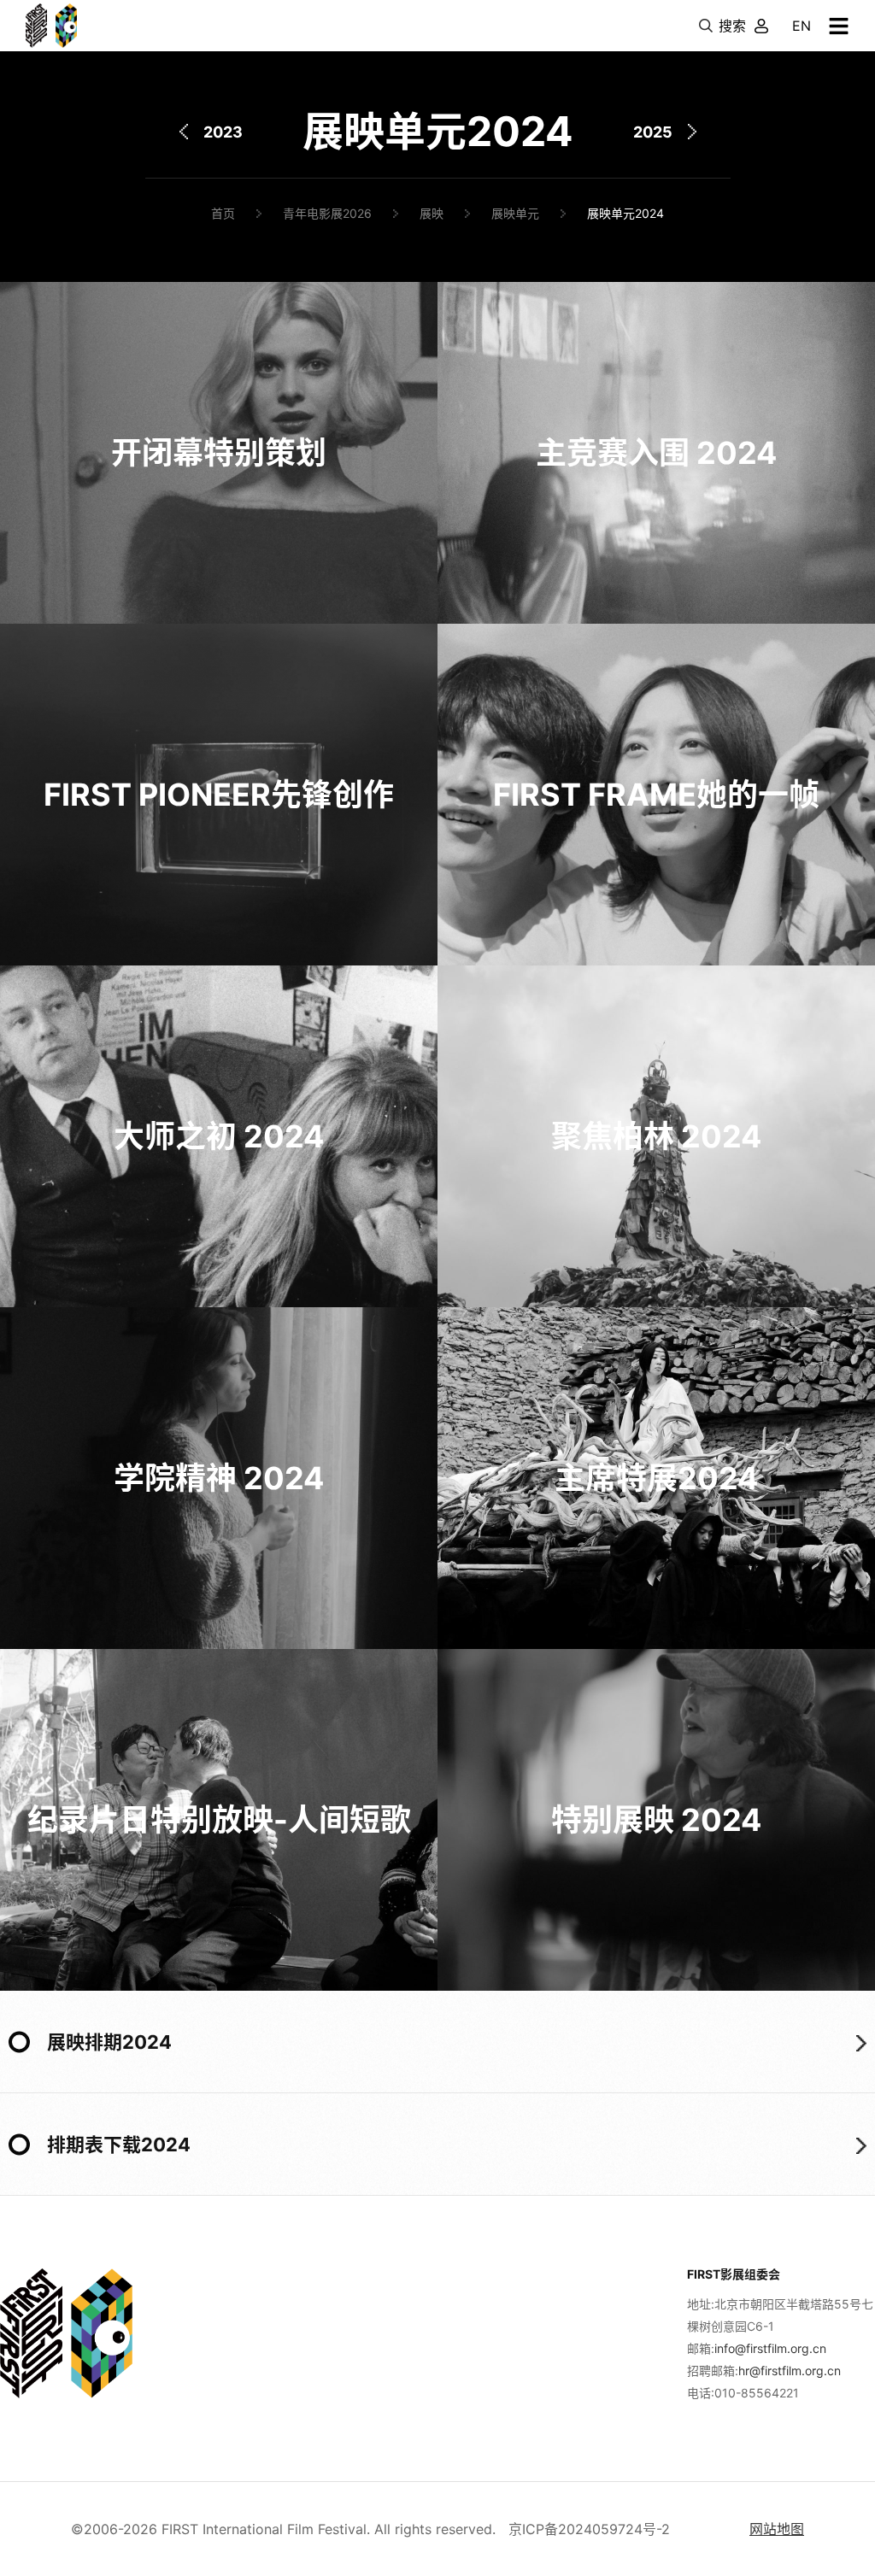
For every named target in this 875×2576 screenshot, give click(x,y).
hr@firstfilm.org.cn (790, 2371)
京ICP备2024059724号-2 (589, 2529)
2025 (653, 132)
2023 (223, 132)
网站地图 (777, 2529)
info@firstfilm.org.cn (770, 2348)
